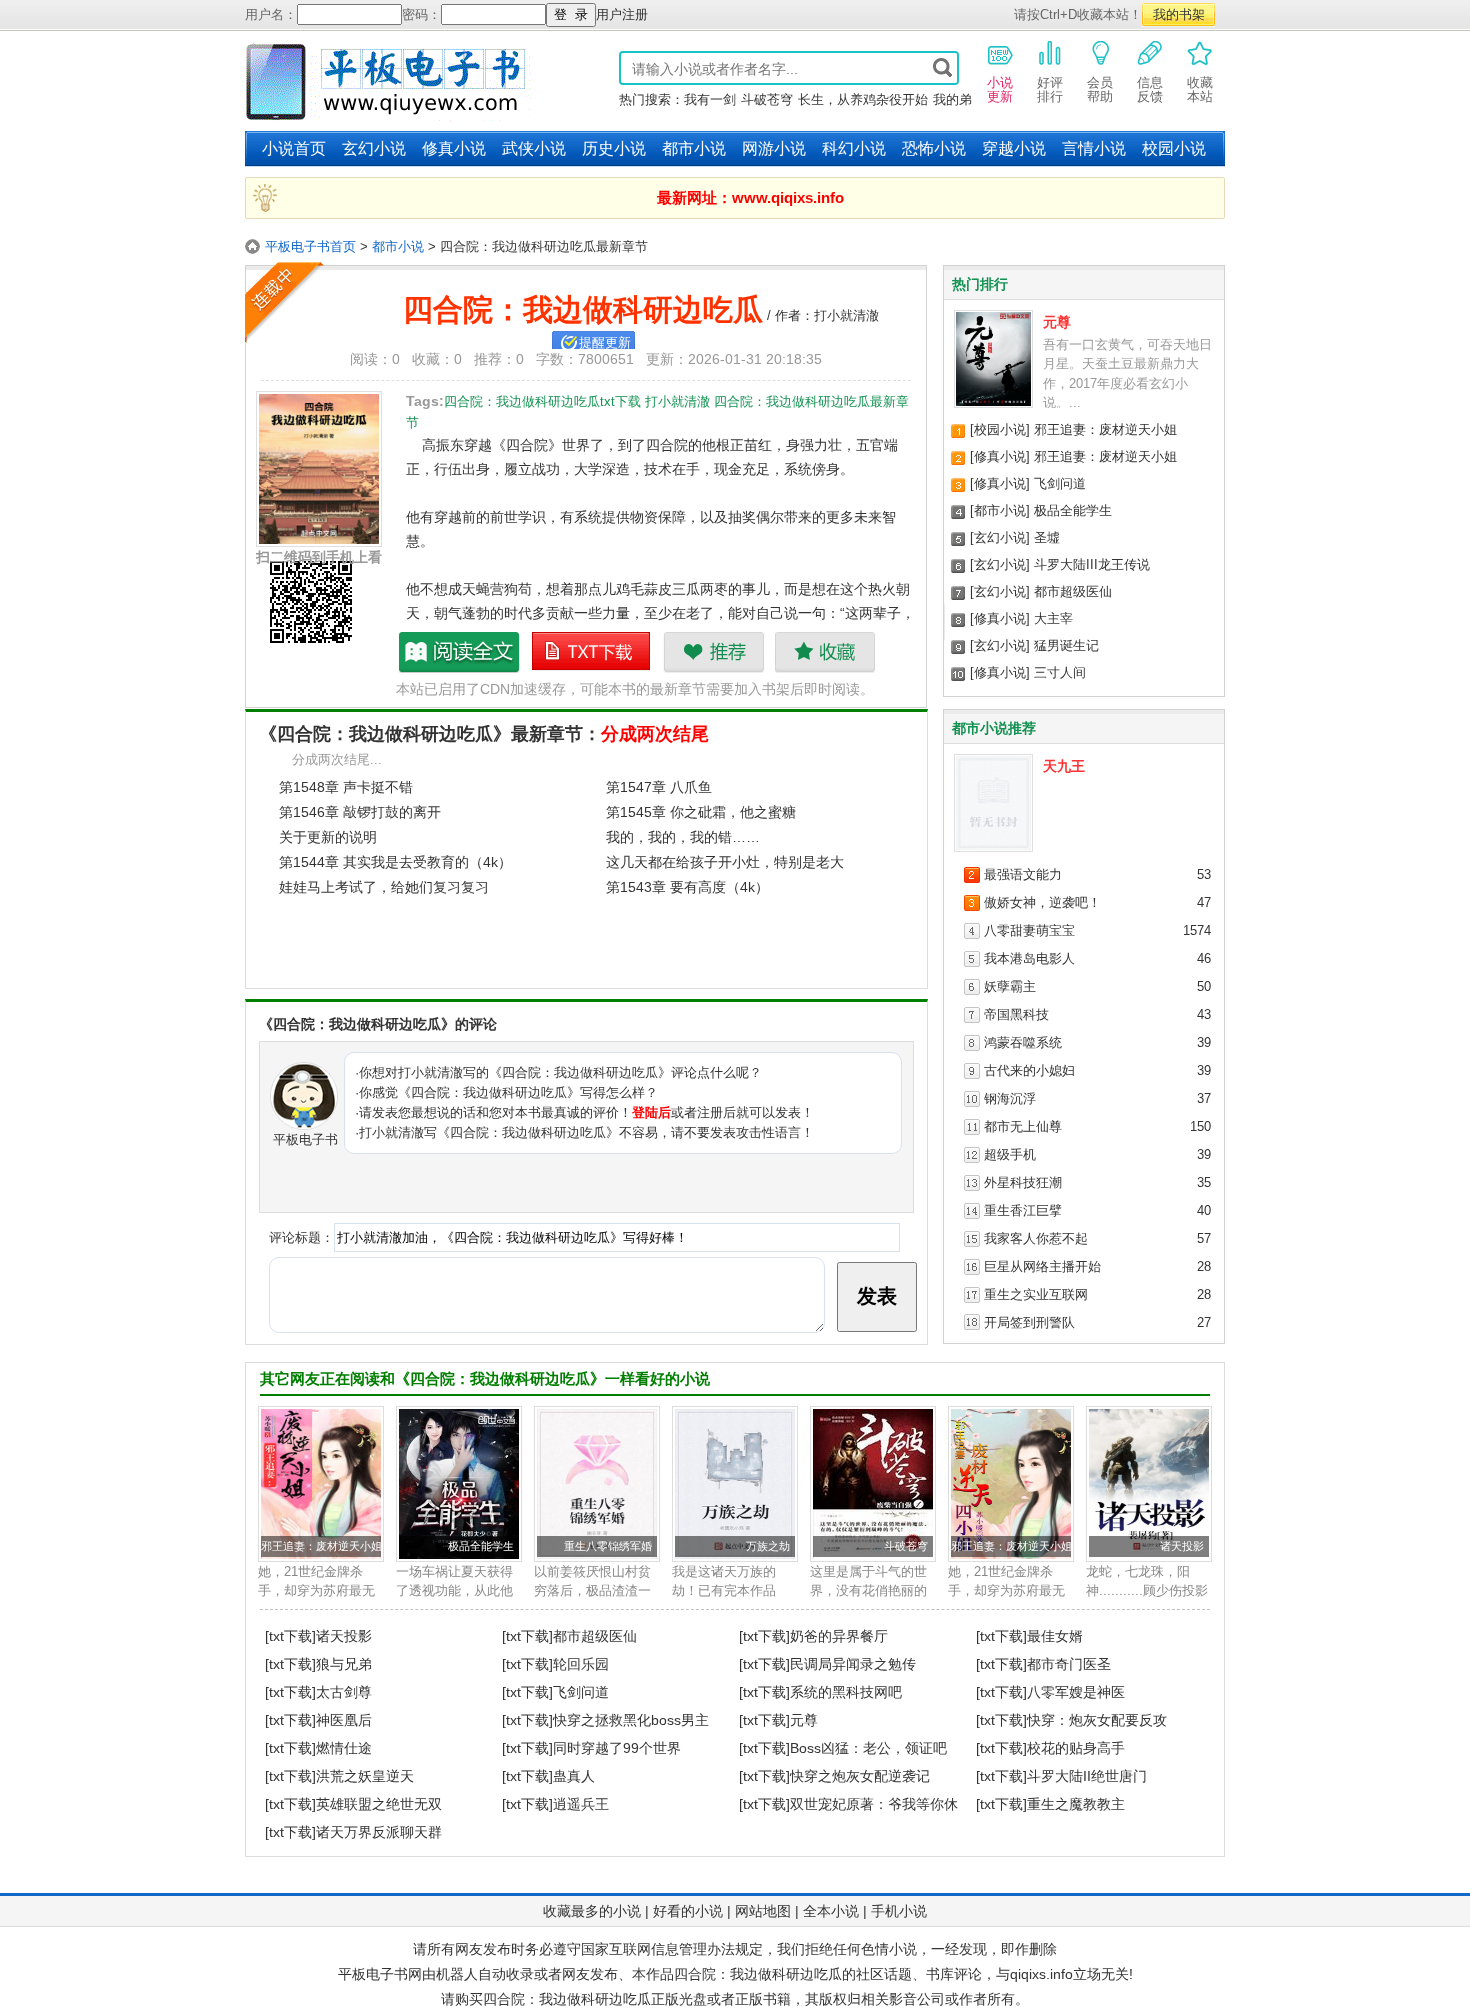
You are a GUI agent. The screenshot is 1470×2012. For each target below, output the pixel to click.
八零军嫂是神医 (1076, 1692)
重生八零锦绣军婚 (608, 1546)
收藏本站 (1200, 89)
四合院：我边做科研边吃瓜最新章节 (460, 652)
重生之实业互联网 (1036, 1294)
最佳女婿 (1055, 1636)
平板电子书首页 (310, 246)
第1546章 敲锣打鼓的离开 (360, 812)
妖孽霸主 (1010, 986)
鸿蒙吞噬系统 (1023, 1042)
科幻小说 (854, 148)
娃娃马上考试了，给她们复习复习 (384, 887)
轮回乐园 (581, 1664)
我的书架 (1179, 14)
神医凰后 (344, 1720)
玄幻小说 (374, 148)
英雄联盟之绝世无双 (379, 1804)
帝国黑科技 (1016, 1014)
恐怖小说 (934, 148)
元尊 (1057, 322)
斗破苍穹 (767, 99)
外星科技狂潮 (1023, 1182)
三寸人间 (1060, 672)
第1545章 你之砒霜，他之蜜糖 (701, 812)
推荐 (713, 652)
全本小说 (831, 1911)
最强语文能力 (1023, 874)
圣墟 (1047, 537)
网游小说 (774, 148)
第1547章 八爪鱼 (659, 787)
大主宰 (1053, 618)
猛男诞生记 (1066, 645)
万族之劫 (768, 1546)
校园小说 (1174, 148)
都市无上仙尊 (1023, 1126)
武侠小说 (534, 148)
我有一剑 (710, 99)
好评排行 (1050, 89)
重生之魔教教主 (1076, 1804)
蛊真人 (574, 1776)
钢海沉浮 (1010, 1098)
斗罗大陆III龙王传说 (1092, 564)
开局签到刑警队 (1029, 1322)
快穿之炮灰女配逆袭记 (860, 1776)
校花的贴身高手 (1076, 1748)
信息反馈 (1150, 89)
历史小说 (614, 148)
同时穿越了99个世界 (617, 1748)
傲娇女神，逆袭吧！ (1042, 902)
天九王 (1064, 766)
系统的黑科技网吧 (846, 1692)
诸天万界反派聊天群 (379, 1832)
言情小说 (1094, 148)
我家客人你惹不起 (1036, 1238)
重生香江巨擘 (1023, 1210)
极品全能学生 (1073, 510)
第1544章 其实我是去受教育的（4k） (395, 862)
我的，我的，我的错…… (683, 837)
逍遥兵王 (581, 1804)
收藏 (824, 652)
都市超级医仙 (1073, 591)
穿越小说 (1014, 148)
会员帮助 (1100, 89)
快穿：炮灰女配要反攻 (1097, 1720)
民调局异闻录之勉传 (853, 1664)
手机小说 (899, 1911)
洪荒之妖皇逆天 (365, 1776)
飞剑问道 (1060, 483)
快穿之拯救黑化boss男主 (631, 1720)
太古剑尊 (344, 1692)
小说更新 (1000, 89)
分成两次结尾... (337, 759)
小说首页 (294, 148)
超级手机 (1010, 1154)
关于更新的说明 (328, 837)
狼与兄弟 (344, 1664)
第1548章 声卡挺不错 (346, 787)
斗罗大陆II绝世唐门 (1087, 1776)
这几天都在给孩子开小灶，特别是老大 (725, 862)
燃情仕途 (344, 1748)
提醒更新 (605, 342)
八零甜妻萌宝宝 (1029, 930)
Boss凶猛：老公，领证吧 (868, 1748)
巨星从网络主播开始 (1042, 1266)
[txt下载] (290, 1636)
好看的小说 (688, 1911)
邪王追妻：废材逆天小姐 (1105, 429)
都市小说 (694, 148)
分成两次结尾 (655, 734)
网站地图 (763, 1911)
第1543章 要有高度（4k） (687, 887)
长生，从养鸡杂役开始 (863, 99)
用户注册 (622, 14)
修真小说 (454, 148)
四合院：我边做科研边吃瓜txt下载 (592, 652)
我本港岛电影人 (1029, 958)
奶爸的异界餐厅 (839, 1636)
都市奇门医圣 (1069, 1664)
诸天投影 (1182, 1546)
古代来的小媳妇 (1029, 1070)
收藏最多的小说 (592, 1911)
